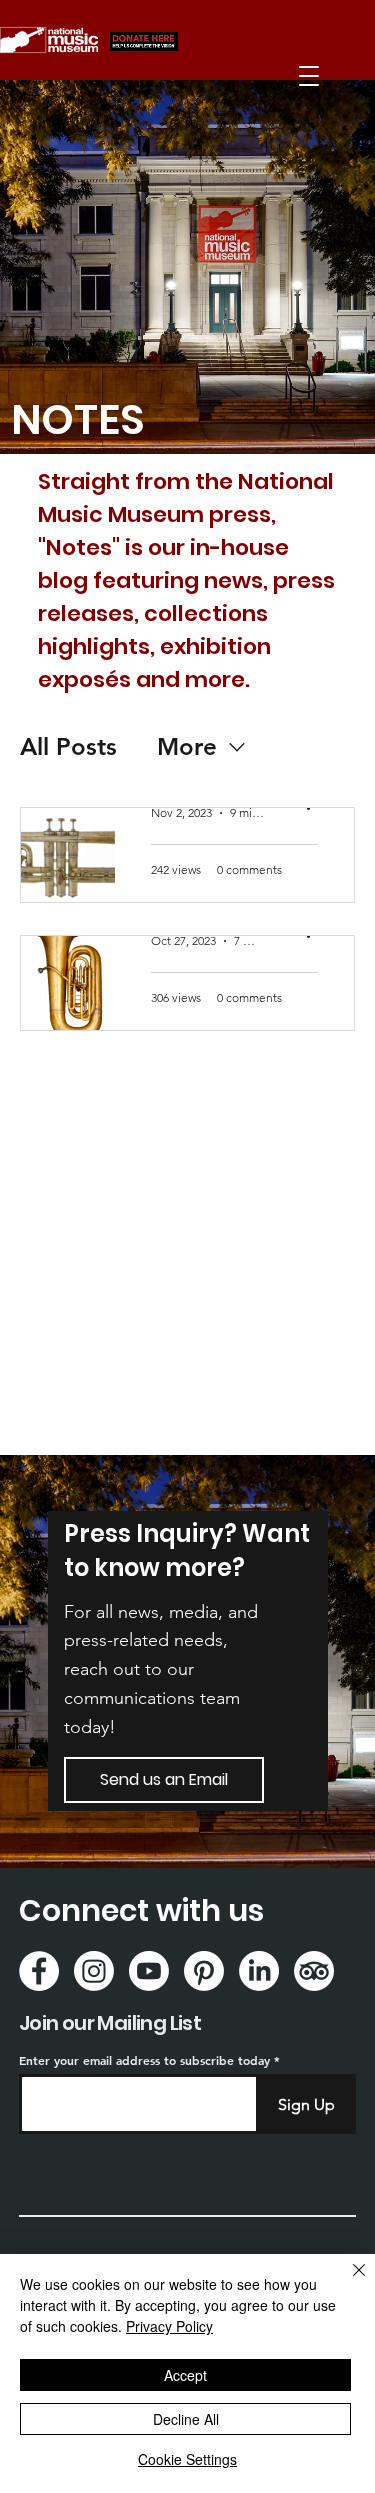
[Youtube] (149, 1971)
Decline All (186, 2419)
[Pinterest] (204, 1971)
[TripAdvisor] (314, 1971)
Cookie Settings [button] (187, 2459)
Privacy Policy (169, 2326)
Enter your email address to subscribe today (144, 2060)
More (187, 746)
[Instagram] (94, 1971)
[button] (309, 76)
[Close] (347, 2282)
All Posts (68, 746)
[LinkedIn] (259, 1971)
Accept (185, 2375)
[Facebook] (39, 1971)
